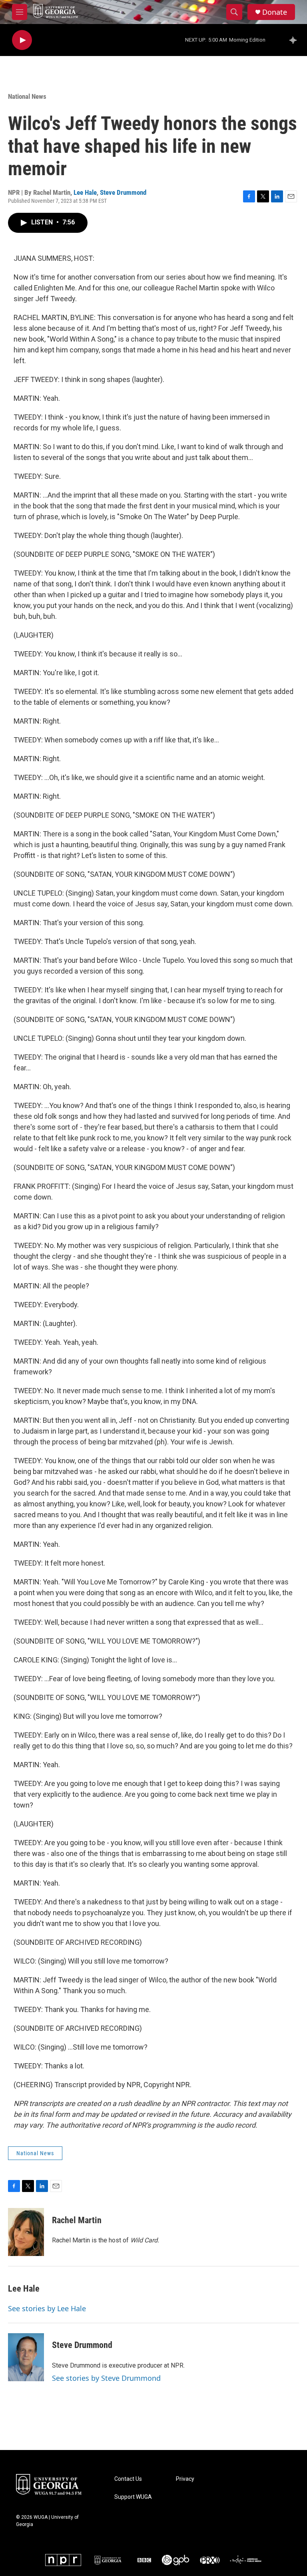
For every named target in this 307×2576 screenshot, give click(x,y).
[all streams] (295, 40)
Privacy (185, 2479)
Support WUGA (133, 2497)
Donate (275, 12)
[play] (22, 40)
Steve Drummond (123, 192)
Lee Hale (85, 192)
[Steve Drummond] (26, 2357)
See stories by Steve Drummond (106, 2378)
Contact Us (128, 2479)
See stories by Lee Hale (47, 2308)
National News (27, 96)
